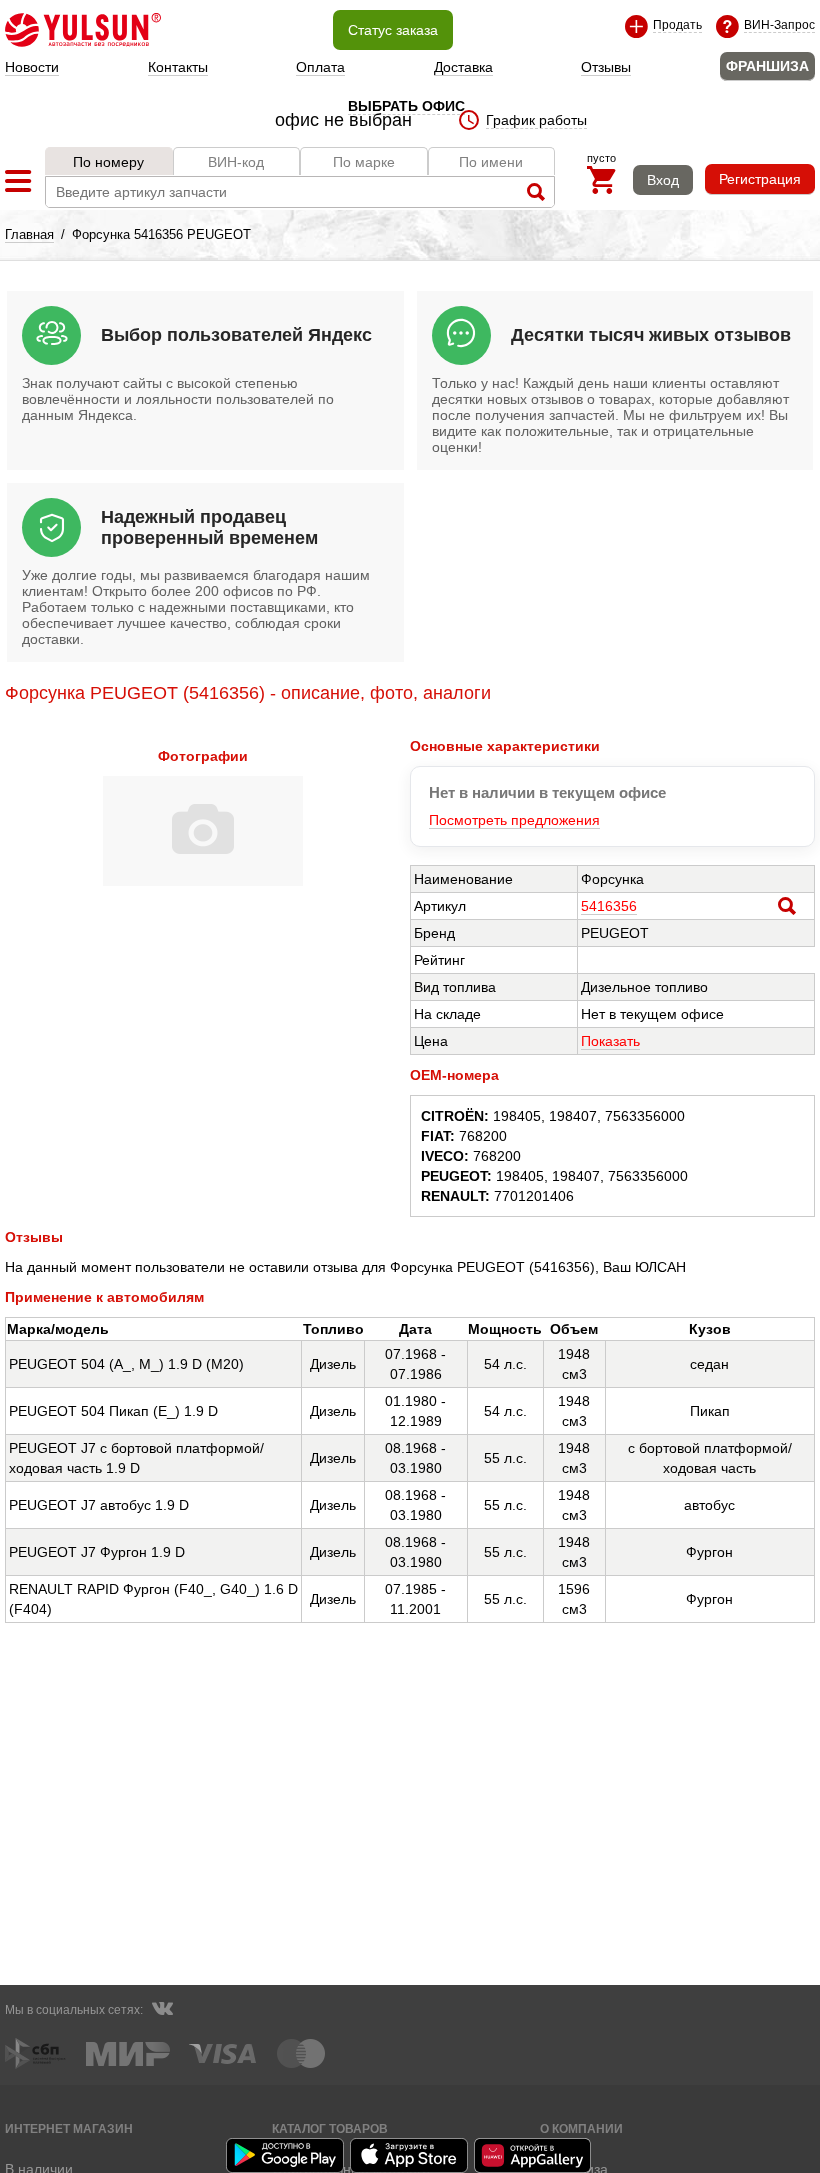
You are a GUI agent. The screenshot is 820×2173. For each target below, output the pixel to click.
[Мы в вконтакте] (162, 2011)
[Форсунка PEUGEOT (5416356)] (203, 881)
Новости (32, 67)
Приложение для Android (286, 2155)
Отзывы (606, 67)
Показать (610, 1041)
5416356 (609, 906)
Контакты (178, 67)
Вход (663, 180)
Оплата (320, 67)
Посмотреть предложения (514, 820)
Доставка (463, 67)
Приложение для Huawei (534, 2155)
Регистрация (760, 179)
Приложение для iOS (410, 2155)
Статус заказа (393, 30)
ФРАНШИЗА (767, 66)
